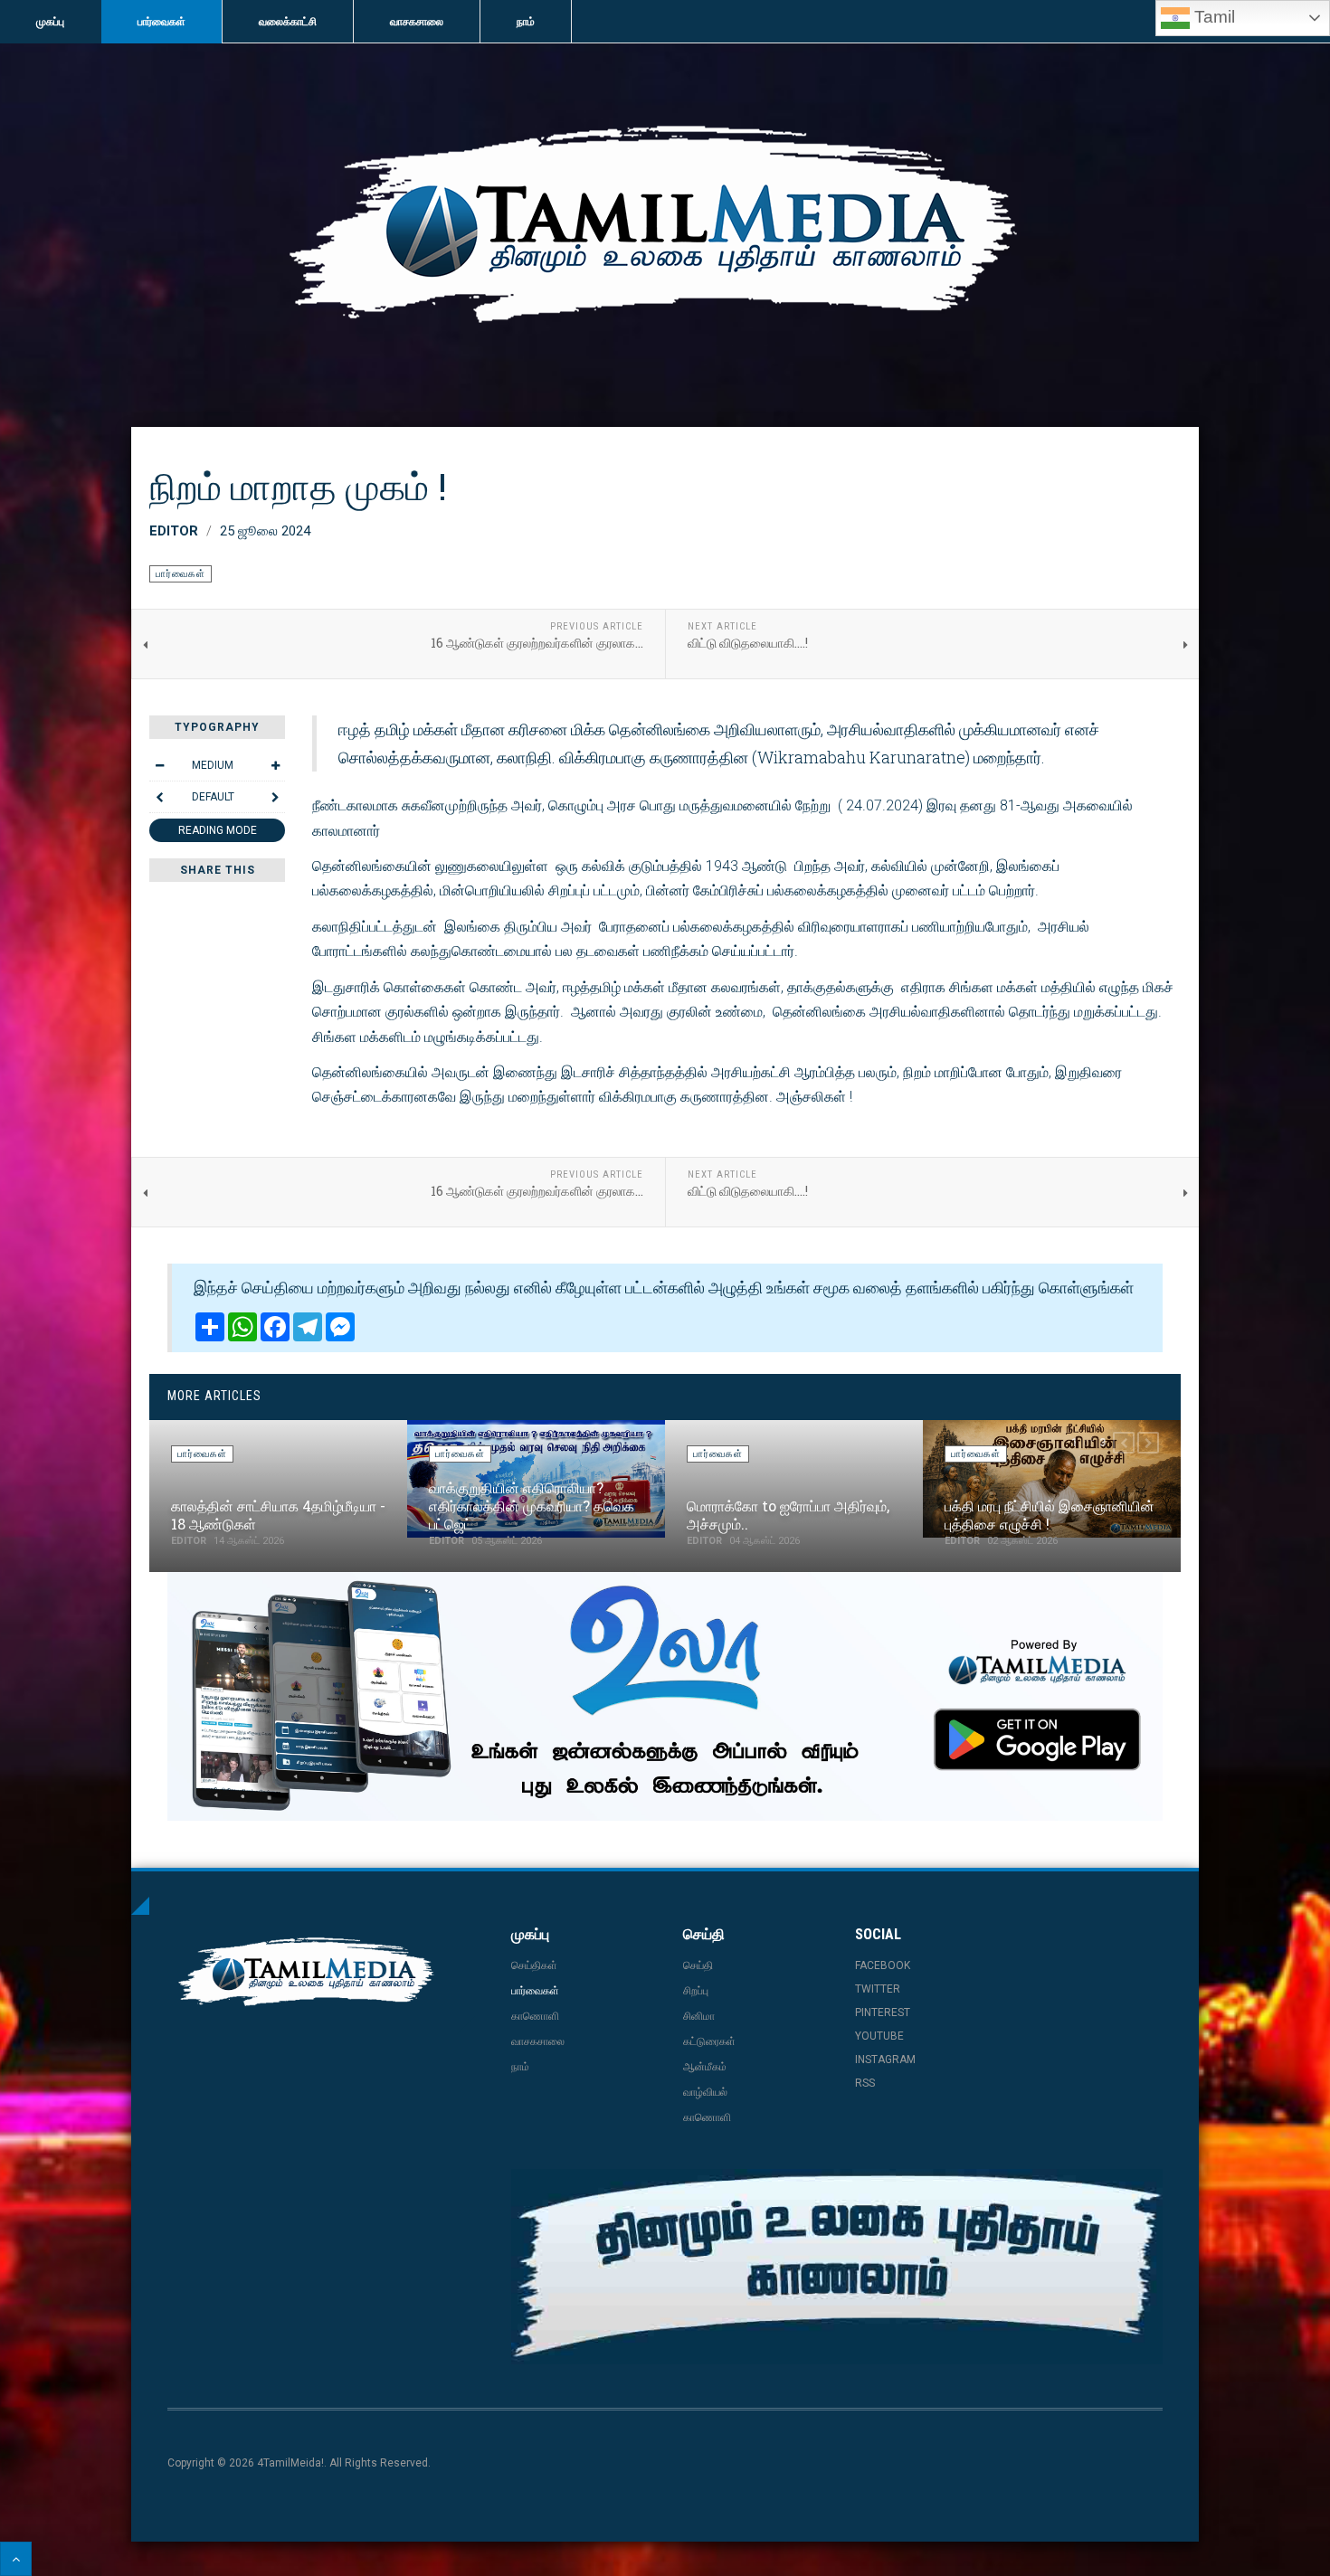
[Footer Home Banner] (837, 2267)
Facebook (883, 1965)
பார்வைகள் (161, 22)
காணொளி (535, 2016)
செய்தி (698, 1965)
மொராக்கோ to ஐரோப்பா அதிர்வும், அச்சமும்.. (788, 1515)
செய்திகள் (534, 1965)
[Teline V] (665, 232)
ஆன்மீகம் (705, 2067)
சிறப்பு (696, 1991)
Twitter (878, 1989)
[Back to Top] (16, 2559)
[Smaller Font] (159, 765)
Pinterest (883, 2012)
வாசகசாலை (417, 22)
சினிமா (699, 2016)
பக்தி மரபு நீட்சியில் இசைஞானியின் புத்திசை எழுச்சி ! (1050, 1515)
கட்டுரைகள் (709, 2041)
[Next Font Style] (275, 797)
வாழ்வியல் (705, 2092)
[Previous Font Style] (159, 797)
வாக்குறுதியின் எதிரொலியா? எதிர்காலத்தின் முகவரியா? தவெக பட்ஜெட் (532, 1506)
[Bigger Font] (275, 765)
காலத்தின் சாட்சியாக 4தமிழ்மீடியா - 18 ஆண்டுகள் (278, 1515)
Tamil (1212, 17)
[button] (1124, 1443)
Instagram (885, 2060)
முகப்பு (50, 22)
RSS (865, 2083)
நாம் (526, 22)
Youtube (879, 2036)
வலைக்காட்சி (288, 22)
